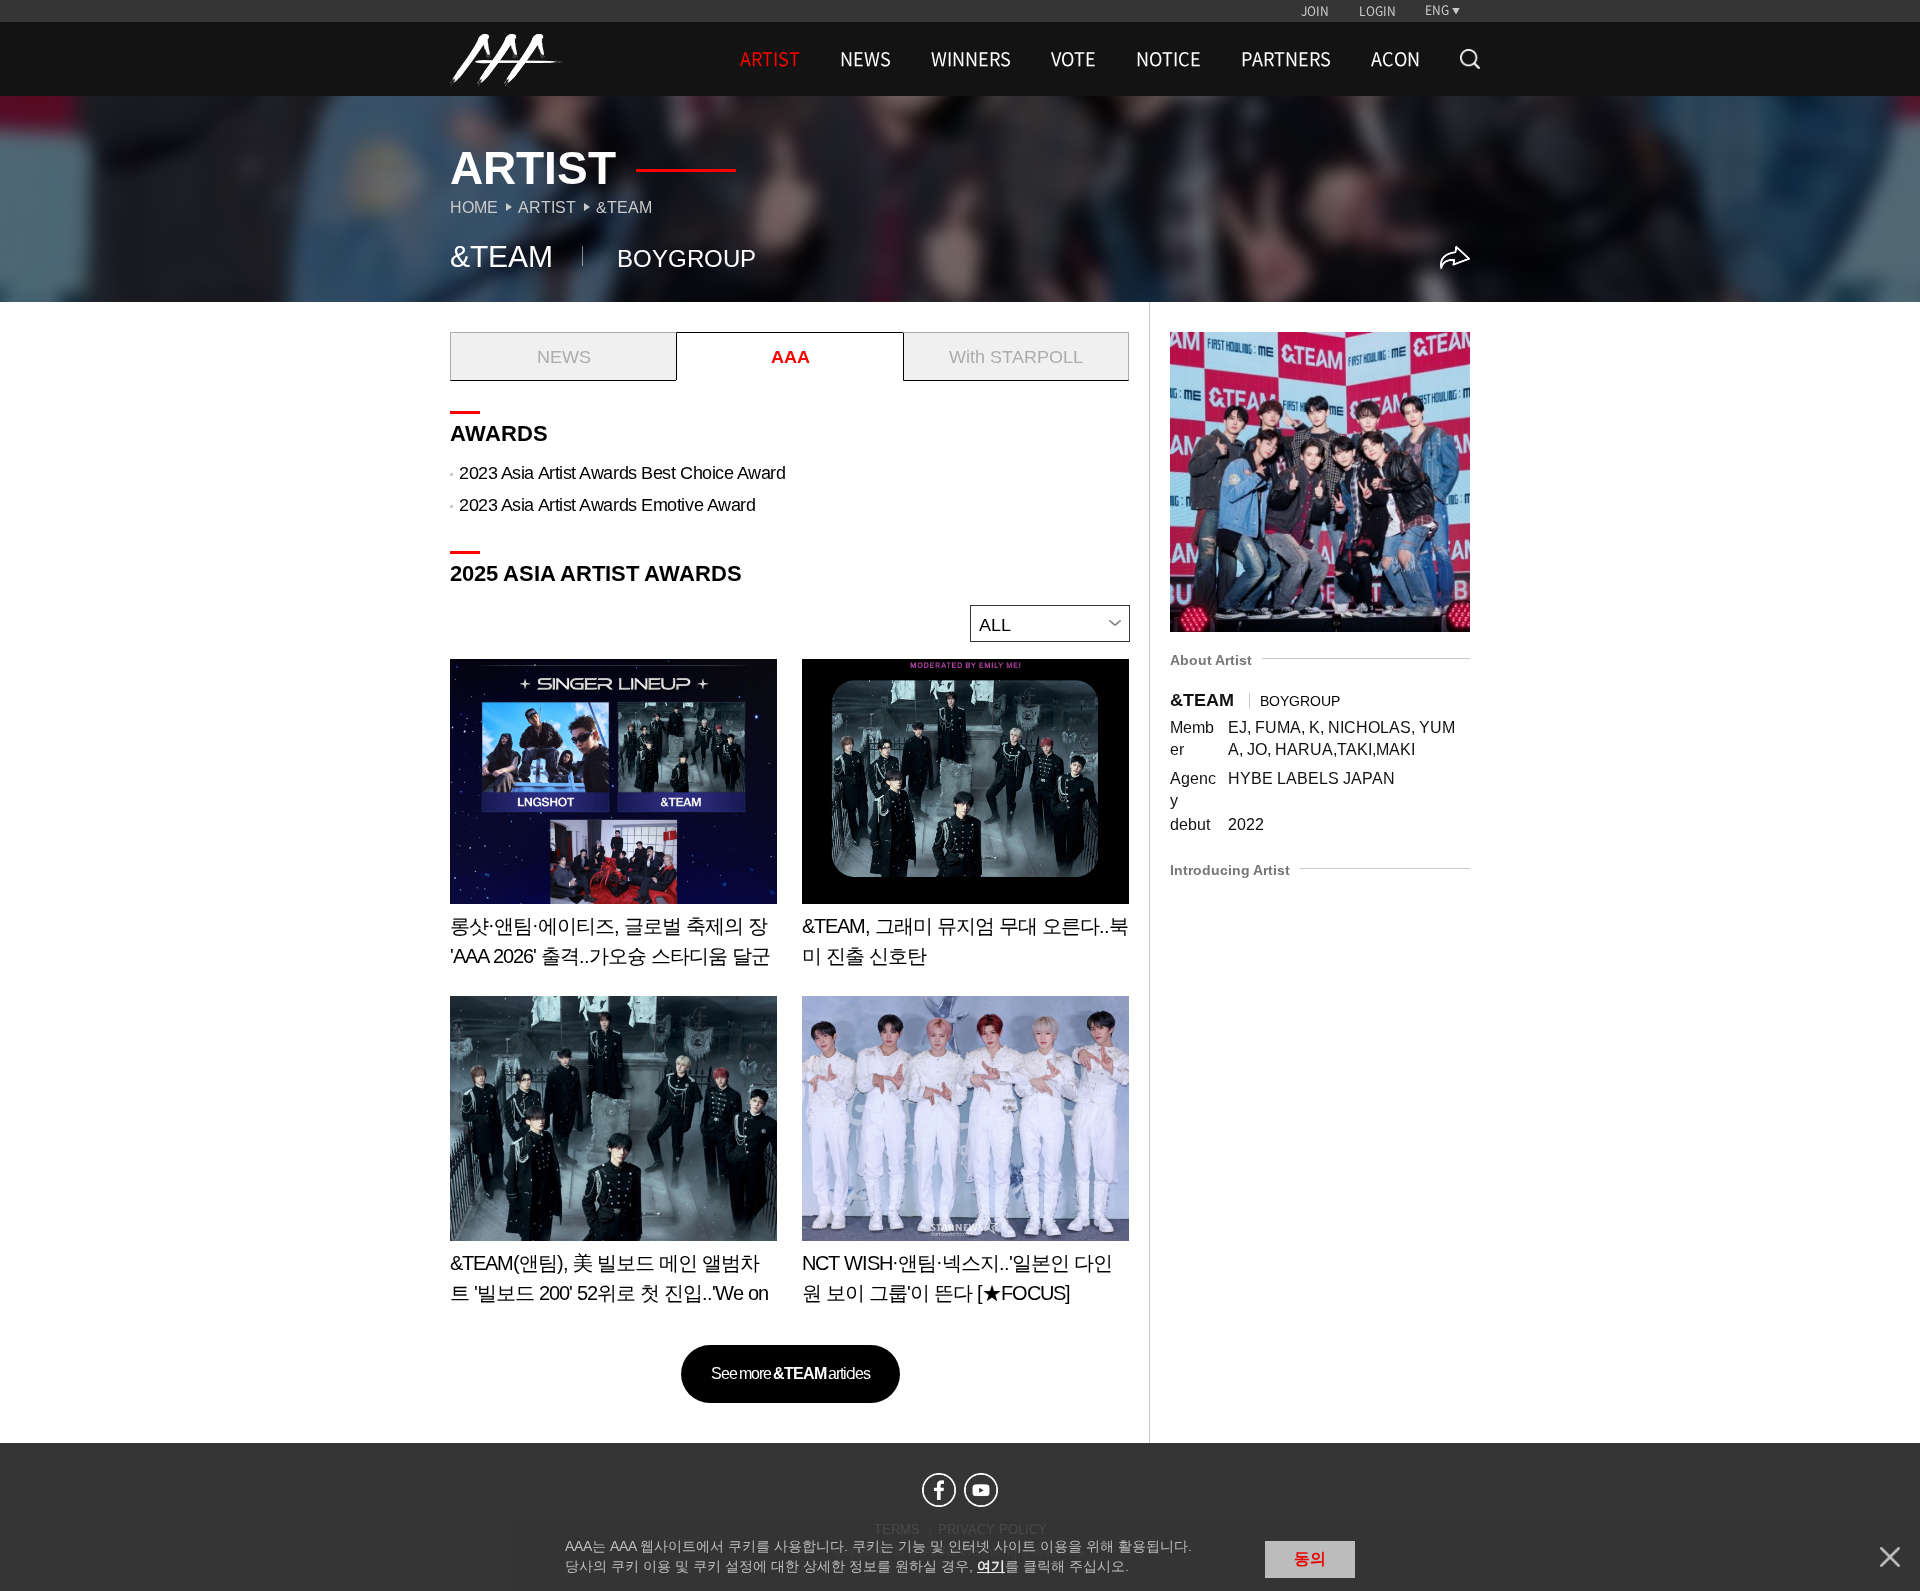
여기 (991, 1566)
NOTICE (1168, 59)
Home (474, 207)
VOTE (1073, 59)
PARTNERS (1286, 59)
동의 (1310, 1558)
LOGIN (1377, 11)
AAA (790, 357)
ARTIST (770, 59)
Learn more (613, 820)
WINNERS (971, 59)
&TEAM (624, 207)
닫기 (1890, 1557)
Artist (547, 207)
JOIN (1315, 11)
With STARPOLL (1016, 357)
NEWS (865, 59)
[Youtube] (981, 1490)
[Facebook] (939, 1490)
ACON (1395, 59)
